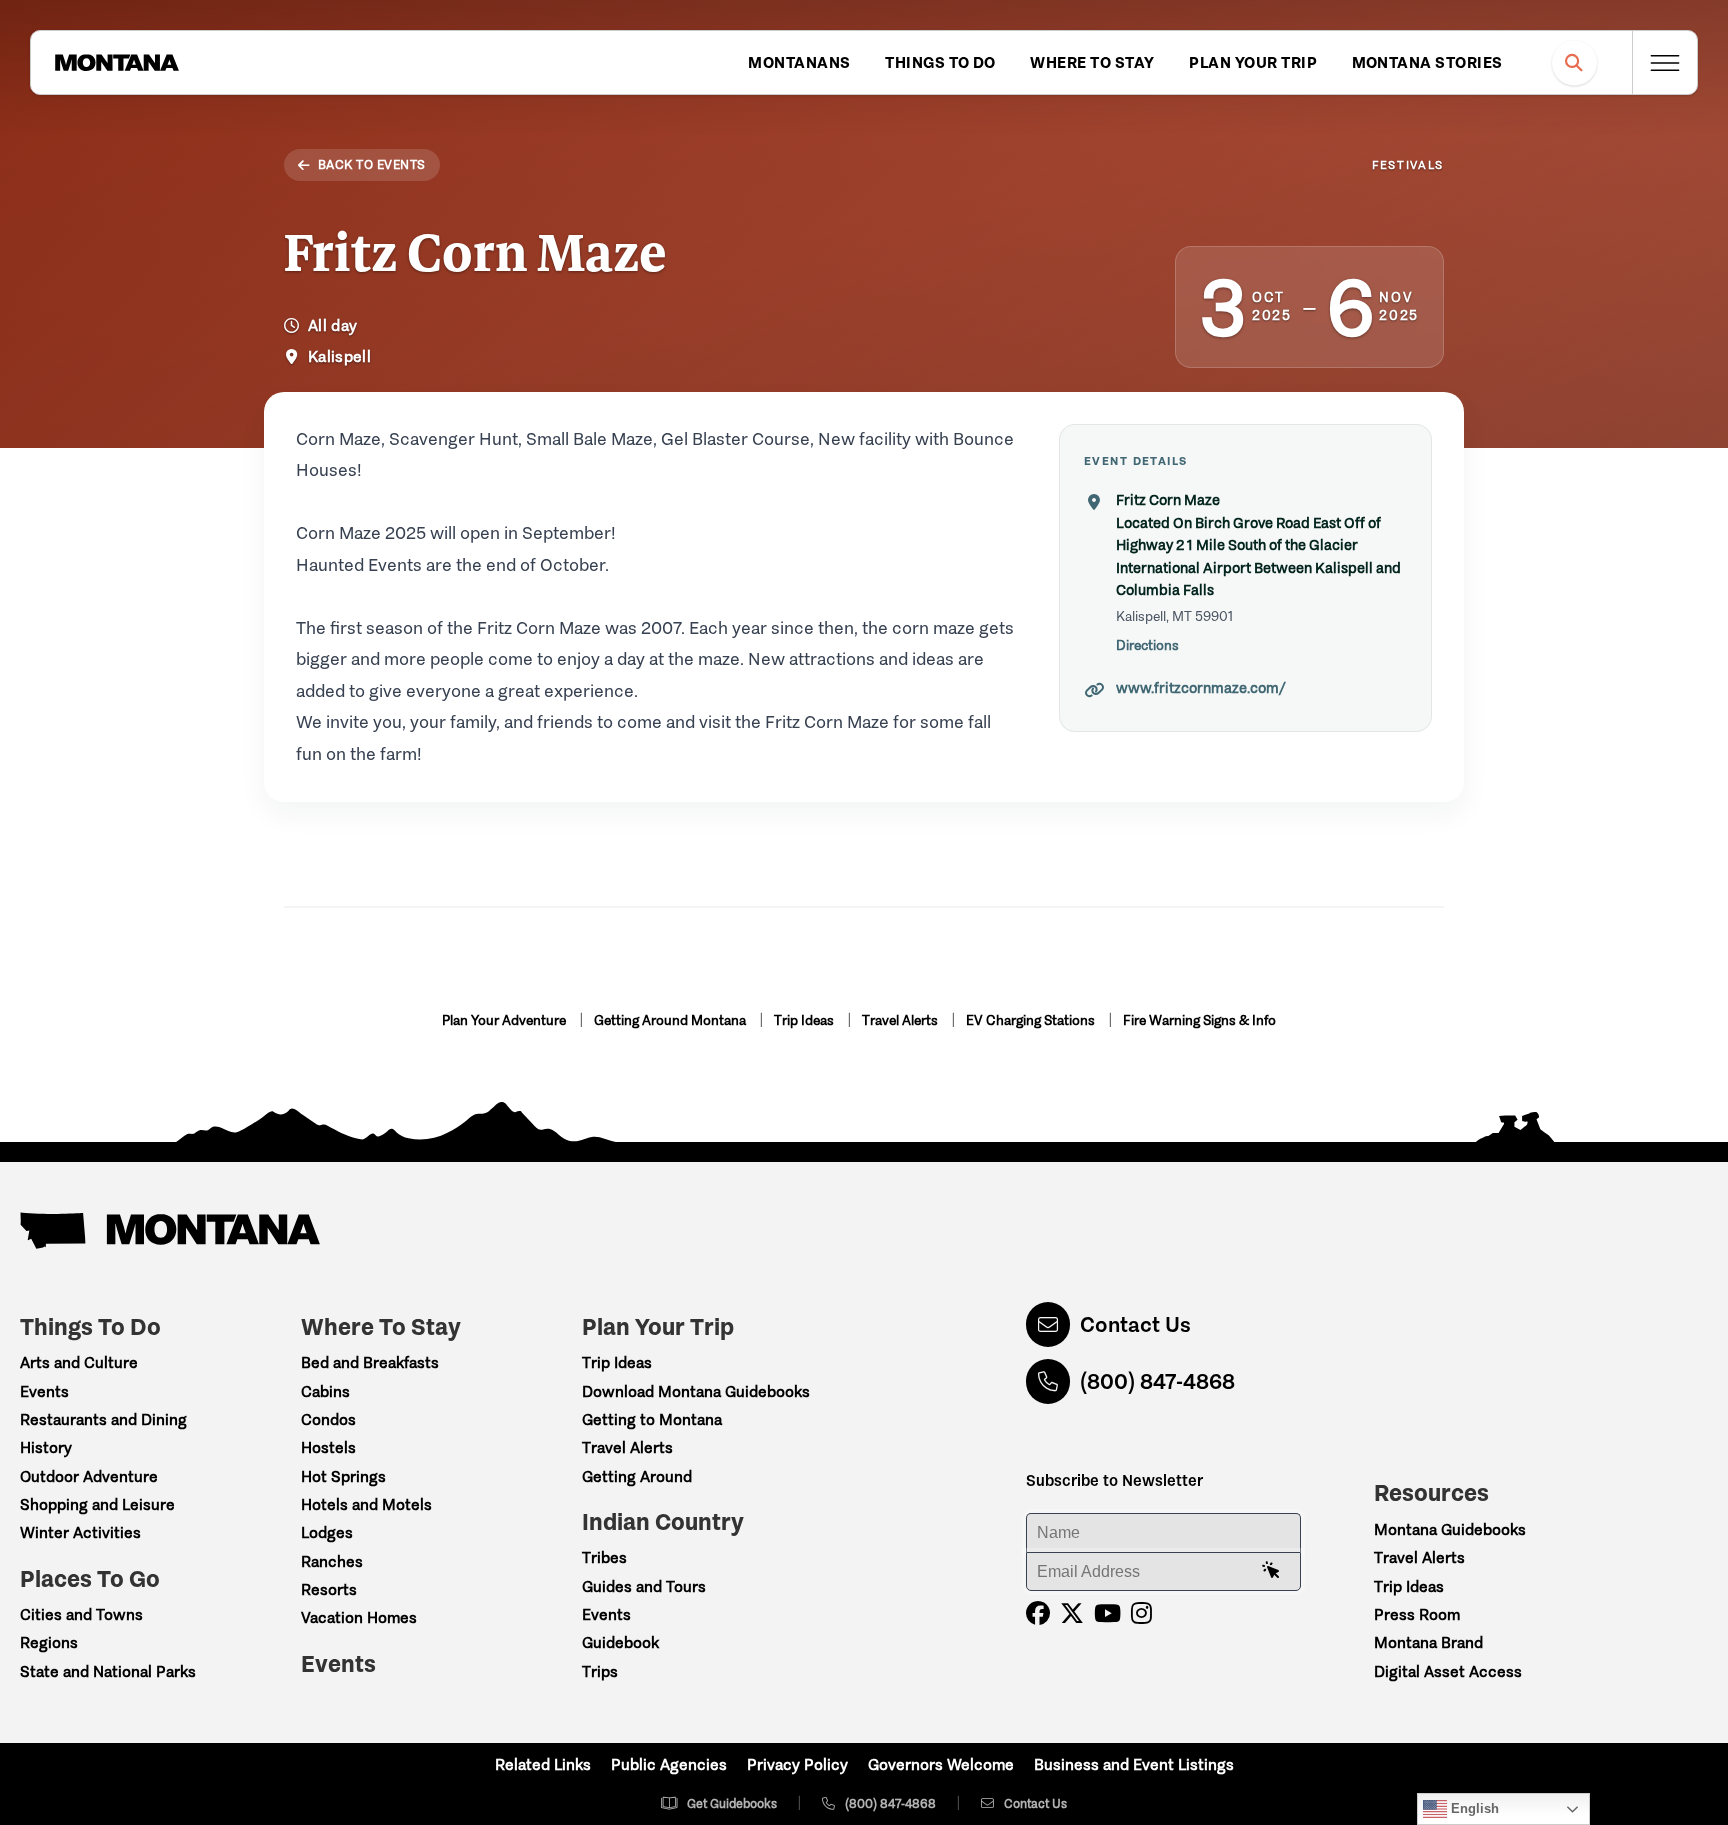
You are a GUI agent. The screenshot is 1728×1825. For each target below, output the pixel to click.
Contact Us (1135, 1324)
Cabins (325, 1391)
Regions (49, 1642)
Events (44, 1391)
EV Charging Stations (1032, 1020)
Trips (600, 1671)
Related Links (543, 1764)
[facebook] (1038, 1613)
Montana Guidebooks (1450, 1529)
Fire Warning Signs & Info (1199, 1020)
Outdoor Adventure (89, 1476)
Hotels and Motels (366, 1504)
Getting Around (637, 1476)
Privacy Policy (797, 1764)
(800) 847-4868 (1157, 1381)
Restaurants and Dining (103, 1419)
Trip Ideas (805, 1020)
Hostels (328, 1447)
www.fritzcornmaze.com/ (1201, 688)
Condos (328, 1419)
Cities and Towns (81, 1614)
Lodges (327, 1532)
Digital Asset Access (1448, 1671)
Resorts (329, 1589)
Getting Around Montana (671, 1020)
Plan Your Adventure (505, 1020)
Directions (1147, 645)
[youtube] (1107, 1613)
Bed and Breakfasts (370, 1362)
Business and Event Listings (1134, 1764)
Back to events (372, 164)
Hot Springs (343, 1476)
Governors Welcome (941, 1764)
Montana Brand (1428, 1642)
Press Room (1417, 1614)
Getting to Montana (652, 1419)
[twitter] (1072, 1613)
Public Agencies (669, 1764)
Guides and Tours (644, 1586)
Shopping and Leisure (97, 1504)
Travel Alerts (901, 1020)
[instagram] (1141, 1613)
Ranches (332, 1561)
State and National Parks (108, 1671)
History (46, 1447)
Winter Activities (80, 1532)
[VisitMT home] (117, 63)
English (1473, 1808)
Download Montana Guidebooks (696, 1391)
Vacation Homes (359, 1617)
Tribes (604, 1557)
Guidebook (620, 1642)
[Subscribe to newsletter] (1271, 1571)
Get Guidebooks (732, 1803)
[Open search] (1574, 62)
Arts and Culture (79, 1362)
